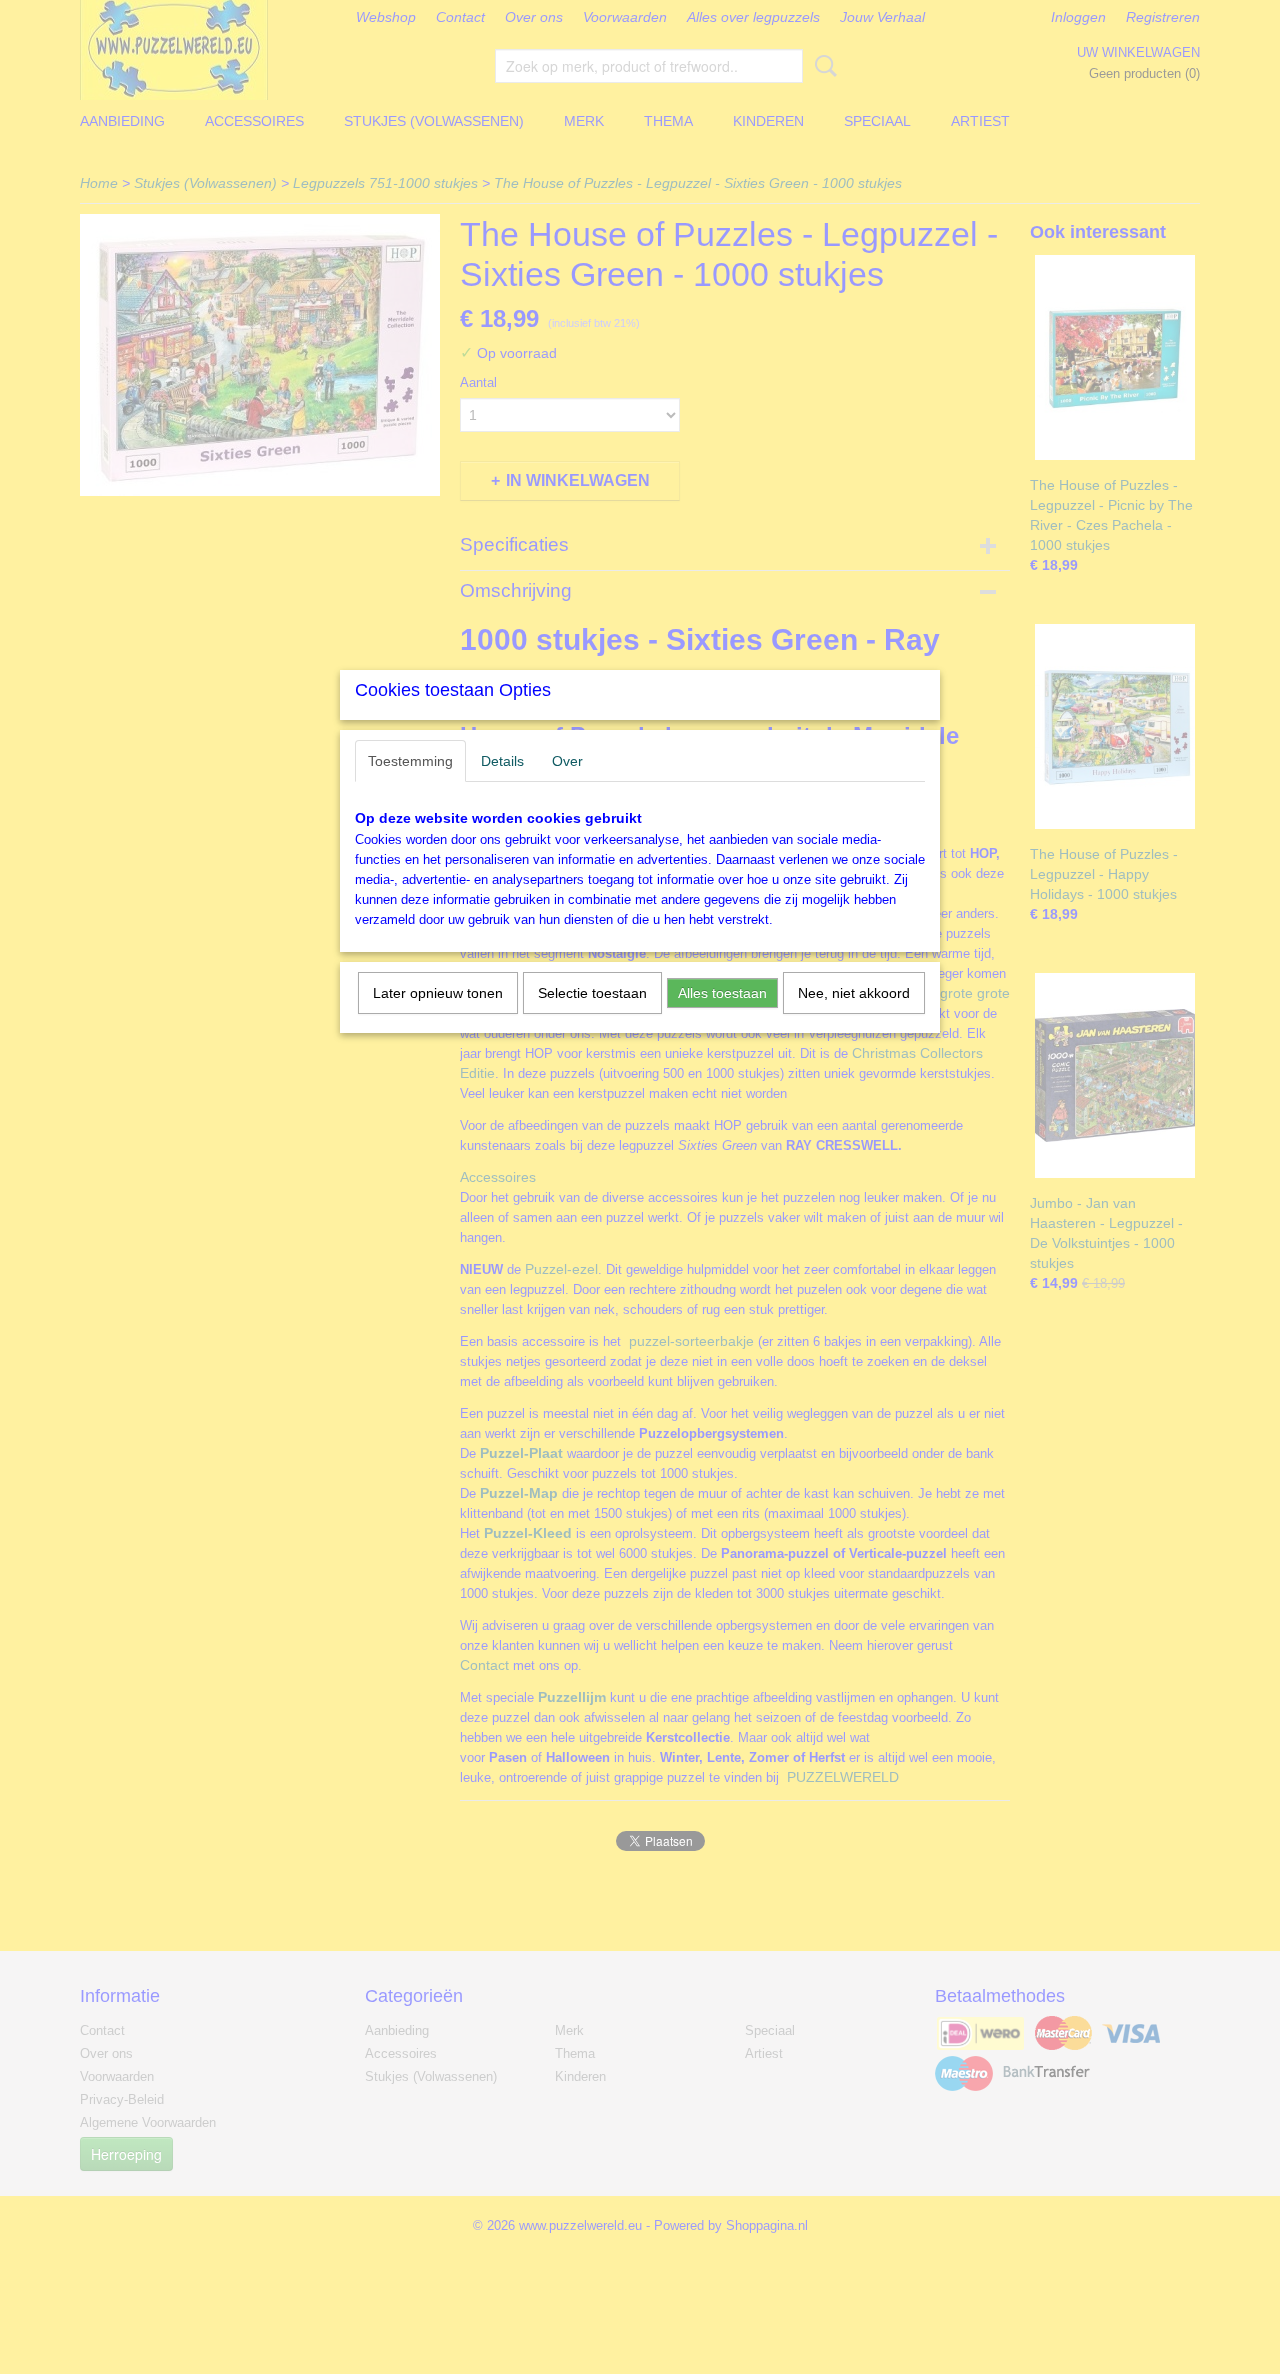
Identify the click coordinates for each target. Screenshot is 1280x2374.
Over (567, 761)
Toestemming (410, 761)
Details (502, 761)
